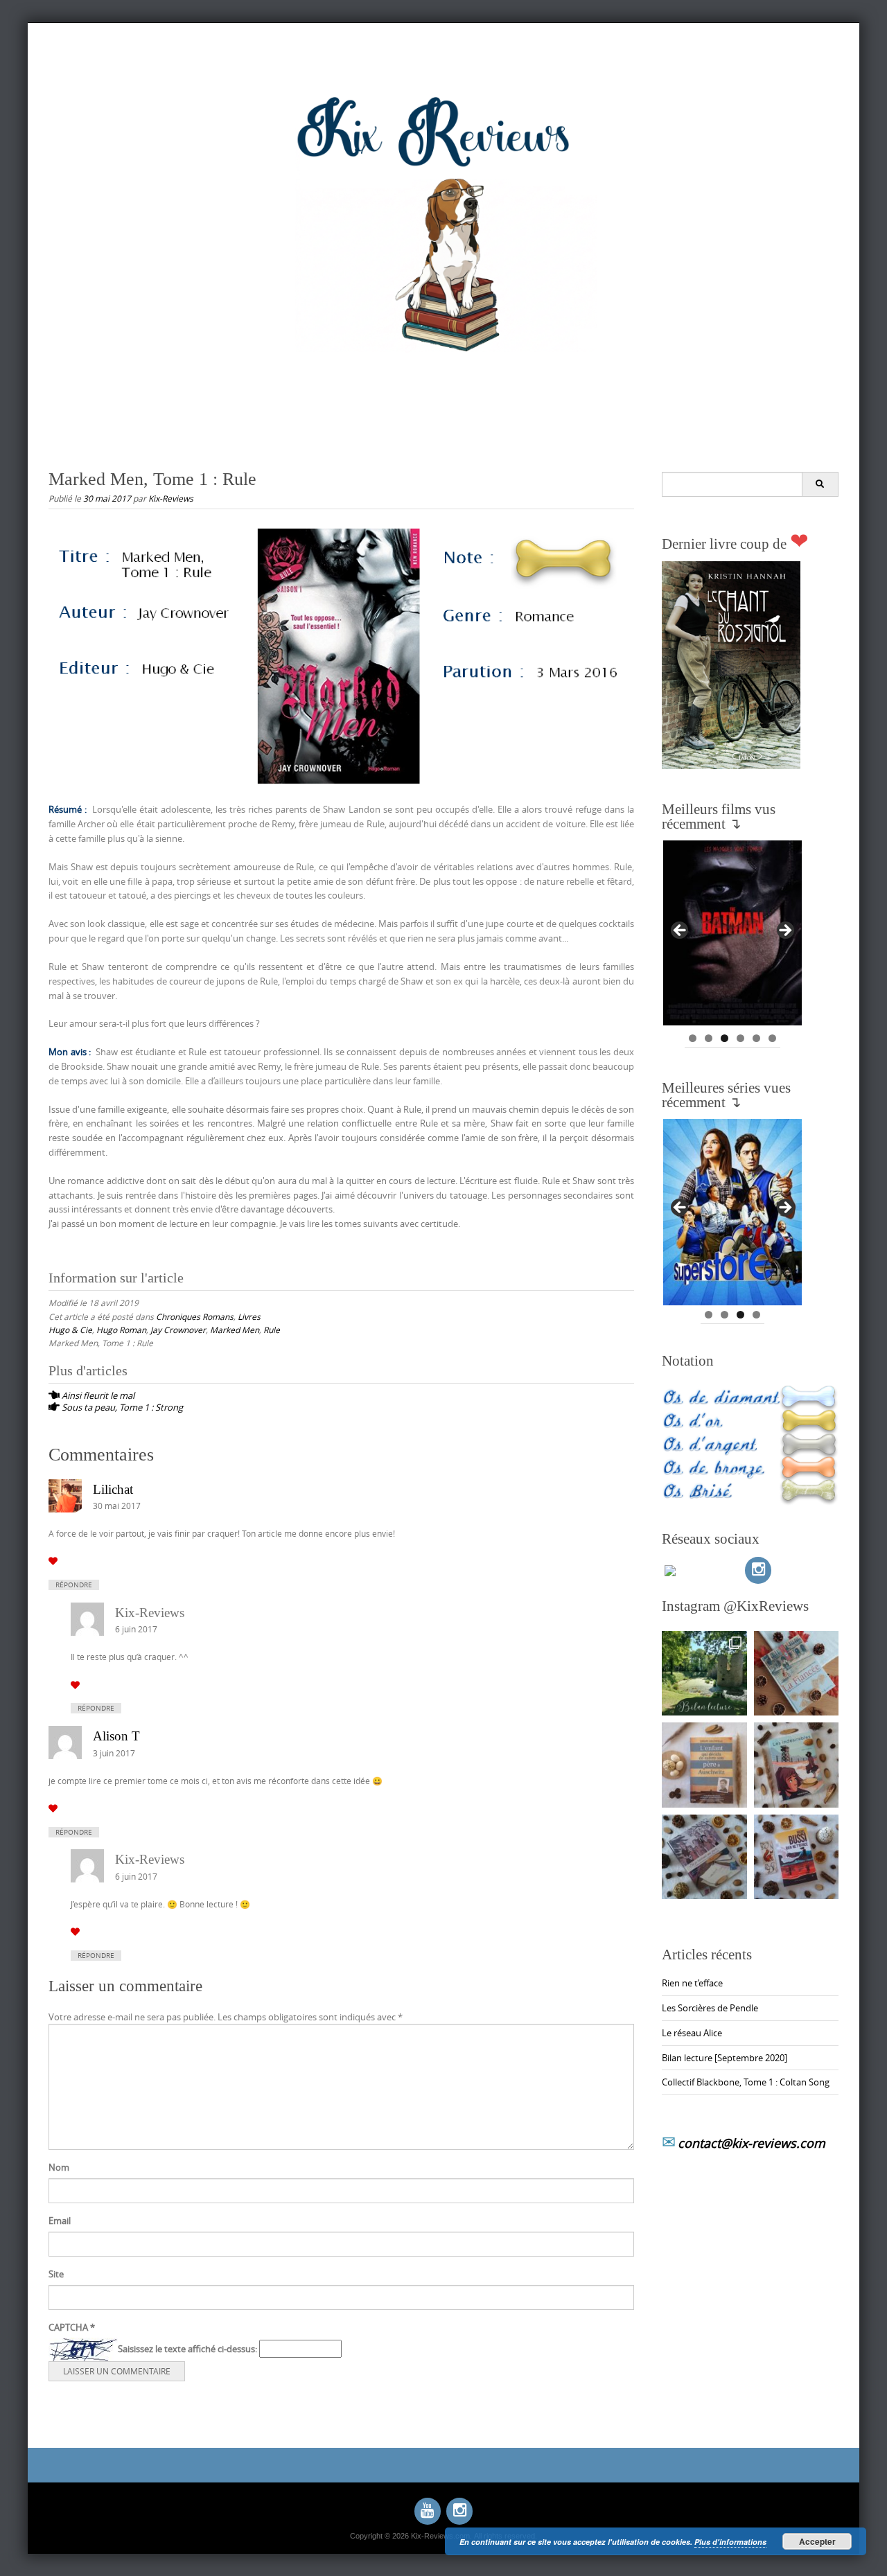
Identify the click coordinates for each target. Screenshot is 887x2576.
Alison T (116, 1736)
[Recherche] (820, 484)
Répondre (74, 1585)
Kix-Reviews (171, 498)
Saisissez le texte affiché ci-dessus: (187, 2349)
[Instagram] (758, 1570)
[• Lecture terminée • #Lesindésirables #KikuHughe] (797, 1765)
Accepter (817, 2541)
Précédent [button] (680, 931)
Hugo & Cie (70, 1330)
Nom (59, 2167)
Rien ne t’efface (692, 1983)
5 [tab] (756, 1038)
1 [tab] (693, 1038)
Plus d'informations (730, 2542)
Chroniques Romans (195, 1316)
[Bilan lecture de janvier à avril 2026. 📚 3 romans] (704, 1674)
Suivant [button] (784, 931)
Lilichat (113, 1489)
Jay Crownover (178, 1330)
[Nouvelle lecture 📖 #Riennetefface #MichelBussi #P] (797, 1857)
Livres (249, 1316)
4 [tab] (740, 1038)
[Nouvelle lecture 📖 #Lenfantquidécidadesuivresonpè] (704, 1765)
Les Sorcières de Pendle (710, 2008)
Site (56, 2274)
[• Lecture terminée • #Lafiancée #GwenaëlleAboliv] (797, 1674)
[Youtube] (428, 2511)
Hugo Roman (121, 1330)
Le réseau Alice (692, 2033)
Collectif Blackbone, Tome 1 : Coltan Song (746, 2082)
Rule (272, 1330)
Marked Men (235, 1330)
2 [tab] (709, 1038)
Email (60, 2221)
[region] (732, 935)
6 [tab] (772, 1038)
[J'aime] (53, 1561)
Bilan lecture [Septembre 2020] (724, 2058)
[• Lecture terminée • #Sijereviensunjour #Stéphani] (704, 1857)
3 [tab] (724, 1038)
